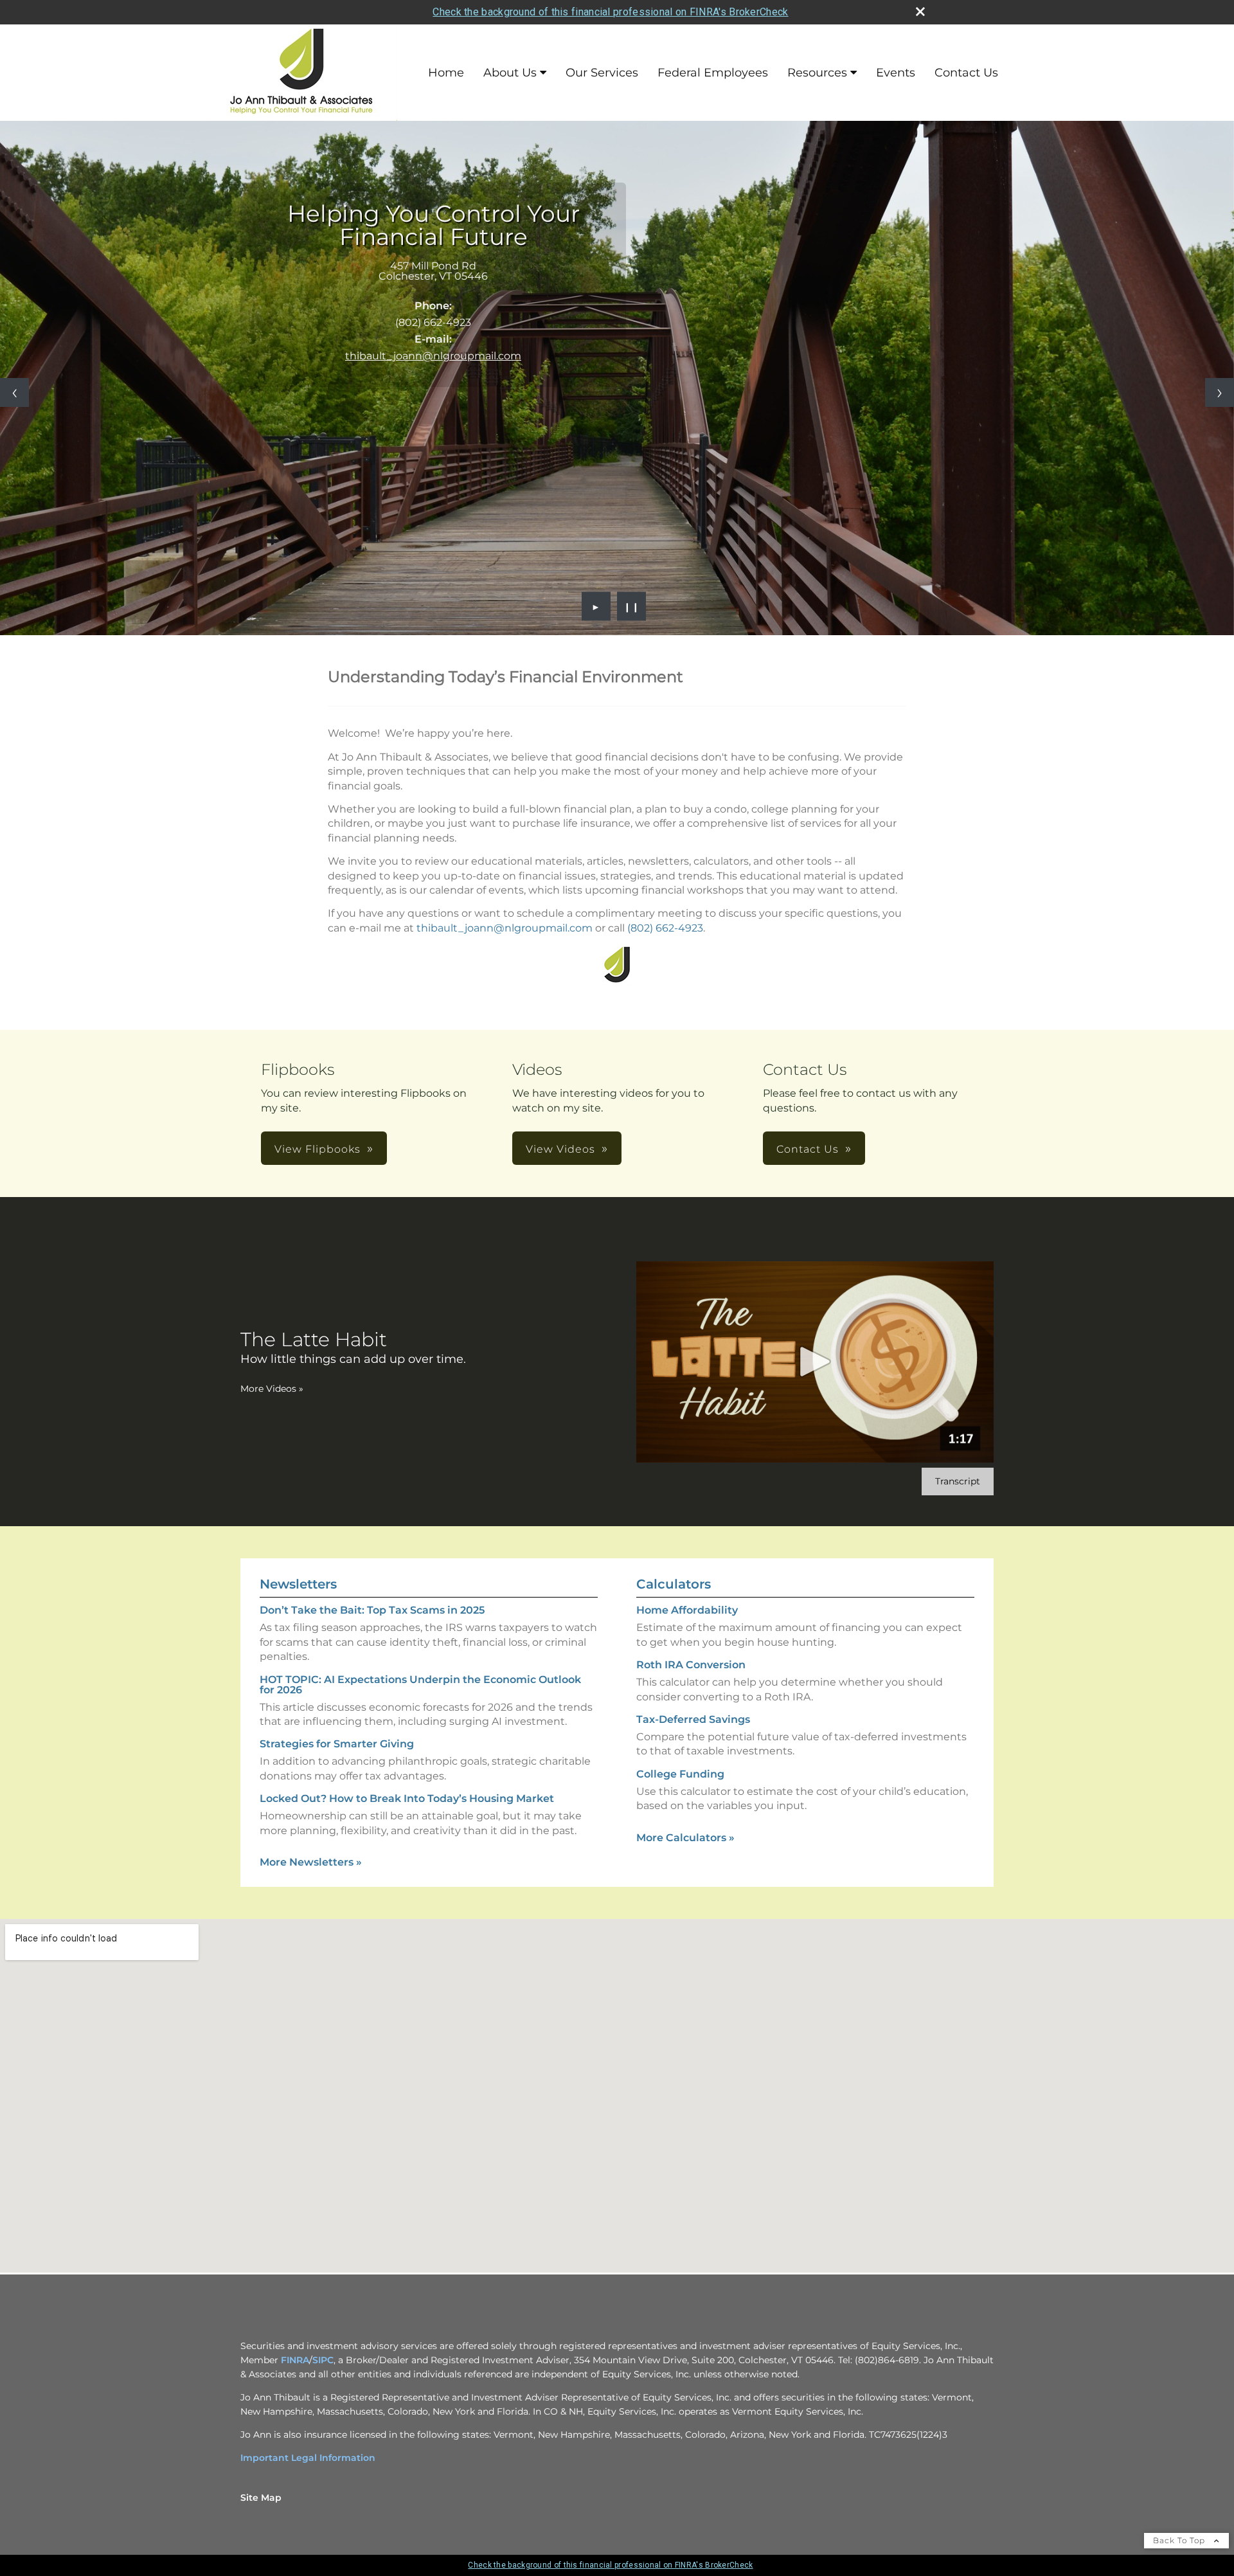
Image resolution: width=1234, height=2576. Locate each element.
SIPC (323, 2360)
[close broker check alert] (920, 12)
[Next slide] (1220, 392)
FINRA (295, 2360)
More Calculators (685, 1838)
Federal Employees (713, 73)
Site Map (261, 2498)
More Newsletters (311, 1862)
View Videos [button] (560, 1149)
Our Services (602, 73)
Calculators (674, 1584)
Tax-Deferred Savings (693, 1719)
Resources (817, 73)
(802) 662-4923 (665, 928)
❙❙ (632, 606)
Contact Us (966, 73)
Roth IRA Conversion (691, 1665)
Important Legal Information (308, 2458)
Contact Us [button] (808, 1149)
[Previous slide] (14, 392)
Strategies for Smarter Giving (337, 1744)
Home (446, 73)
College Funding (680, 1774)
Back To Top (1180, 2540)
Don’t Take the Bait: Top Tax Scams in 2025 (372, 1610)
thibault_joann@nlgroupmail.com (433, 356)
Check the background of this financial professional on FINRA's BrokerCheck (610, 12)
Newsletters (298, 1584)
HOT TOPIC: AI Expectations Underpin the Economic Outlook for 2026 (420, 1685)
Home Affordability (687, 1610)
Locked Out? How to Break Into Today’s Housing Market (407, 1798)
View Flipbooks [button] (317, 1149)
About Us (510, 73)
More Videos (272, 1389)
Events (896, 73)
